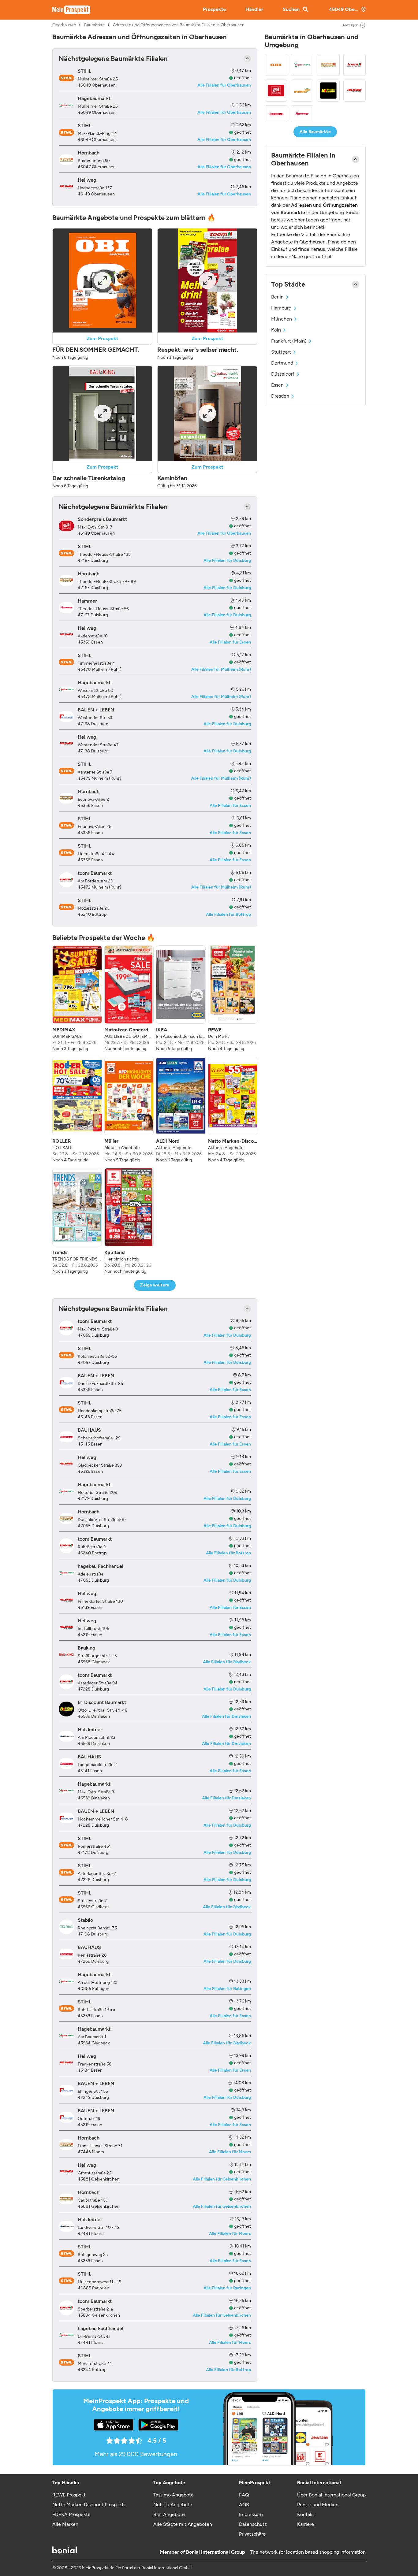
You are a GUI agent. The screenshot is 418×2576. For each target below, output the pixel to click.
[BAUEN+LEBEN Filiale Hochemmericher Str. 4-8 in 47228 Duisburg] (66, 1818)
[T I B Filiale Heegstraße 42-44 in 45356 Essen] (66, 853)
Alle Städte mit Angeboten (183, 2524)
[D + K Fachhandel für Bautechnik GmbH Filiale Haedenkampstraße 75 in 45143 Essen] (66, 1410)
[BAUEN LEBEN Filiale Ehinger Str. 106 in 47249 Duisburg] (66, 2090)
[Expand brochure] (103, 280)
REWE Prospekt (69, 2495)
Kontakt (306, 2514)
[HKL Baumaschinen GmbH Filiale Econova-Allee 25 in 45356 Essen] (66, 826)
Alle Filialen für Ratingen (227, 1989)
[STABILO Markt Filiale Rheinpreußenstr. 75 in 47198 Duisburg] (66, 1927)
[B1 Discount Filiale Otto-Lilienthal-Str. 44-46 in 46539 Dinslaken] (66, 1709)
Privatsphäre (252, 2534)
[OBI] (276, 65)
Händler (254, 9)
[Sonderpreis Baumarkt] (276, 91)
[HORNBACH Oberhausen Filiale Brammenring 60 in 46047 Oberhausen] (66, 160)
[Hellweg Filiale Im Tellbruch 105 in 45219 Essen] (66, 1627)
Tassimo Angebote (174, 2495)
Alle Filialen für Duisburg (227, 560)
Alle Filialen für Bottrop (228, 914)
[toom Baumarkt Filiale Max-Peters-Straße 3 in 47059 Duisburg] (66, 1328)
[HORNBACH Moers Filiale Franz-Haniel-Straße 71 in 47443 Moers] (66, 2145)
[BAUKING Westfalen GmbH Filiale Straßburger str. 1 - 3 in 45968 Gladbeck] (66, 1655)
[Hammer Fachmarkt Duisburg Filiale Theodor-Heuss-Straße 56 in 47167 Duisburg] (66, 608)
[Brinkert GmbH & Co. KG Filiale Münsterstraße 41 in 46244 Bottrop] (66, 2363)
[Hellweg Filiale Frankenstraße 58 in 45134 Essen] (66, 2063)
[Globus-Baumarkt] (302, 91)
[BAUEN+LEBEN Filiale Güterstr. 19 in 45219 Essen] (66, 2117)
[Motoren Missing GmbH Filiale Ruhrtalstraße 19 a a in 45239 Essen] (66, 2009)
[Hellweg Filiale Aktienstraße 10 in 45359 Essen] (66, 635)
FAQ (244, 2495)
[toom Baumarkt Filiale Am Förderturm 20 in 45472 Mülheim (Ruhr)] (66, 880)
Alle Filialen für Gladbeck (227, 1662)
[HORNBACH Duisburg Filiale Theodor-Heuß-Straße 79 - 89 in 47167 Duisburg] (66, 580)
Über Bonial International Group (331, 2495)
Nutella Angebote (173, 2505)
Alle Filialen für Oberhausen (224, 85)
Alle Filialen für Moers (230, 2152)
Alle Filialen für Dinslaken (226, 1716)
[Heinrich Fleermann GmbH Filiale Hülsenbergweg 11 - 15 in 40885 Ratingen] (66, 2281)
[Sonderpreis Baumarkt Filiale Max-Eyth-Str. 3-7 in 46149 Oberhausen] (66, 526)
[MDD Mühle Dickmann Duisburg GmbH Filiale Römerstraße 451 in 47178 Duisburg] (66, 1845)
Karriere (306, 2524)
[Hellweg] (355, 91)
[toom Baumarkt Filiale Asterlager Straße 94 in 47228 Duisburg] (66, 1682)
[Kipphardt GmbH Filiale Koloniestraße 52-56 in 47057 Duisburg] (66, 1355)
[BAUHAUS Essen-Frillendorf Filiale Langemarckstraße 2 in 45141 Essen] (66, 1763)
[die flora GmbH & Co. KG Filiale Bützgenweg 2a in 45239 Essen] (66, 2254)
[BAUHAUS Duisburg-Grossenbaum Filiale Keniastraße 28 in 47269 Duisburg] (66, 1954)
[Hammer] (302, 114)
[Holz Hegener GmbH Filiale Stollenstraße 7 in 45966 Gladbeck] (66, 1900)
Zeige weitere (155, 1285)
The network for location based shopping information (308, 2552)
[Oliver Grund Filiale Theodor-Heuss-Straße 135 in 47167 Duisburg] (66, 553)
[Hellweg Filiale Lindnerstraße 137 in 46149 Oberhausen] (66, 187)
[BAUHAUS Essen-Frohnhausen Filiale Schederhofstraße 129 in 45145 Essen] (66, 1437)
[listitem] (77, 999)
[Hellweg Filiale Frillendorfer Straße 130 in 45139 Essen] (66, 1600)
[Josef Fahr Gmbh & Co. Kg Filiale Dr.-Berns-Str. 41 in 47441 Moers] (66, 2335)
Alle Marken (65, 2524)
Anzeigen (350, 25)
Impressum (251, 2514)
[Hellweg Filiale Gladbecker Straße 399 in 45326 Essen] (66, 1464)
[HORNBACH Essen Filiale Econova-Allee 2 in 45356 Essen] (66, 798)
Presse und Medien (318, 2505)
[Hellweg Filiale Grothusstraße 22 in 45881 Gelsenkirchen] (66, 2172)
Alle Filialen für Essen (230, 642)
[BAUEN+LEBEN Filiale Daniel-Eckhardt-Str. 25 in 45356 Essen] (66, 1382)
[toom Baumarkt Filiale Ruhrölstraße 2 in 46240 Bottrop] (66, 1546)
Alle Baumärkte (315, 132)
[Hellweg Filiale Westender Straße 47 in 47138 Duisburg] (66, 744)
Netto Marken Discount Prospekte (89, 2505)
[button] (102, 294)
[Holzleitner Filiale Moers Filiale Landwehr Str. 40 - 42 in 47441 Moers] (66, 2226)
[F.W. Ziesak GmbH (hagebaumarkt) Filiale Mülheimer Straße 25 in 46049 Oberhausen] (66, 105)
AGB (244, 2505)
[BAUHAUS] (276, 114)
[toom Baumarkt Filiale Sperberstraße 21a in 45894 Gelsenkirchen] (66, 2308)
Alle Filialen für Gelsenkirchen (222, 2179)
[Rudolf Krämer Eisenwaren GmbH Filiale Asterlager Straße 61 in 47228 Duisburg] (66, 1873)
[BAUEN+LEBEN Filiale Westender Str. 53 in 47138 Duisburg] (66, 716)
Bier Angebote (169, 2514)
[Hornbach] (328, 65)
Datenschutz (253, 2524)
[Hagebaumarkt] (302, 65)
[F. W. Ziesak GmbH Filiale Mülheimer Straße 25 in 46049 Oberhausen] (66, 78)
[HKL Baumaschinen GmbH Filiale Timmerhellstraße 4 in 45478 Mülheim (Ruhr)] (66, 662)
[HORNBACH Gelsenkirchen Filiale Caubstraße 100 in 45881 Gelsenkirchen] (66, 2199)
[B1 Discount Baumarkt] (328, 91)
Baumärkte (95, 25)
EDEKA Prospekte (71, 2514)
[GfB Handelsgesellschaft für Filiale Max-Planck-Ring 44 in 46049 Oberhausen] (66, 132)
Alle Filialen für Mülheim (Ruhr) (221, 669)
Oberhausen (64, 25)
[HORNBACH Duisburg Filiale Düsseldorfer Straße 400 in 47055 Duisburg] (66, 1518)
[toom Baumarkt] (355, 65)
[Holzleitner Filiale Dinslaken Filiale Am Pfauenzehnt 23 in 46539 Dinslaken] (66, 1736)
